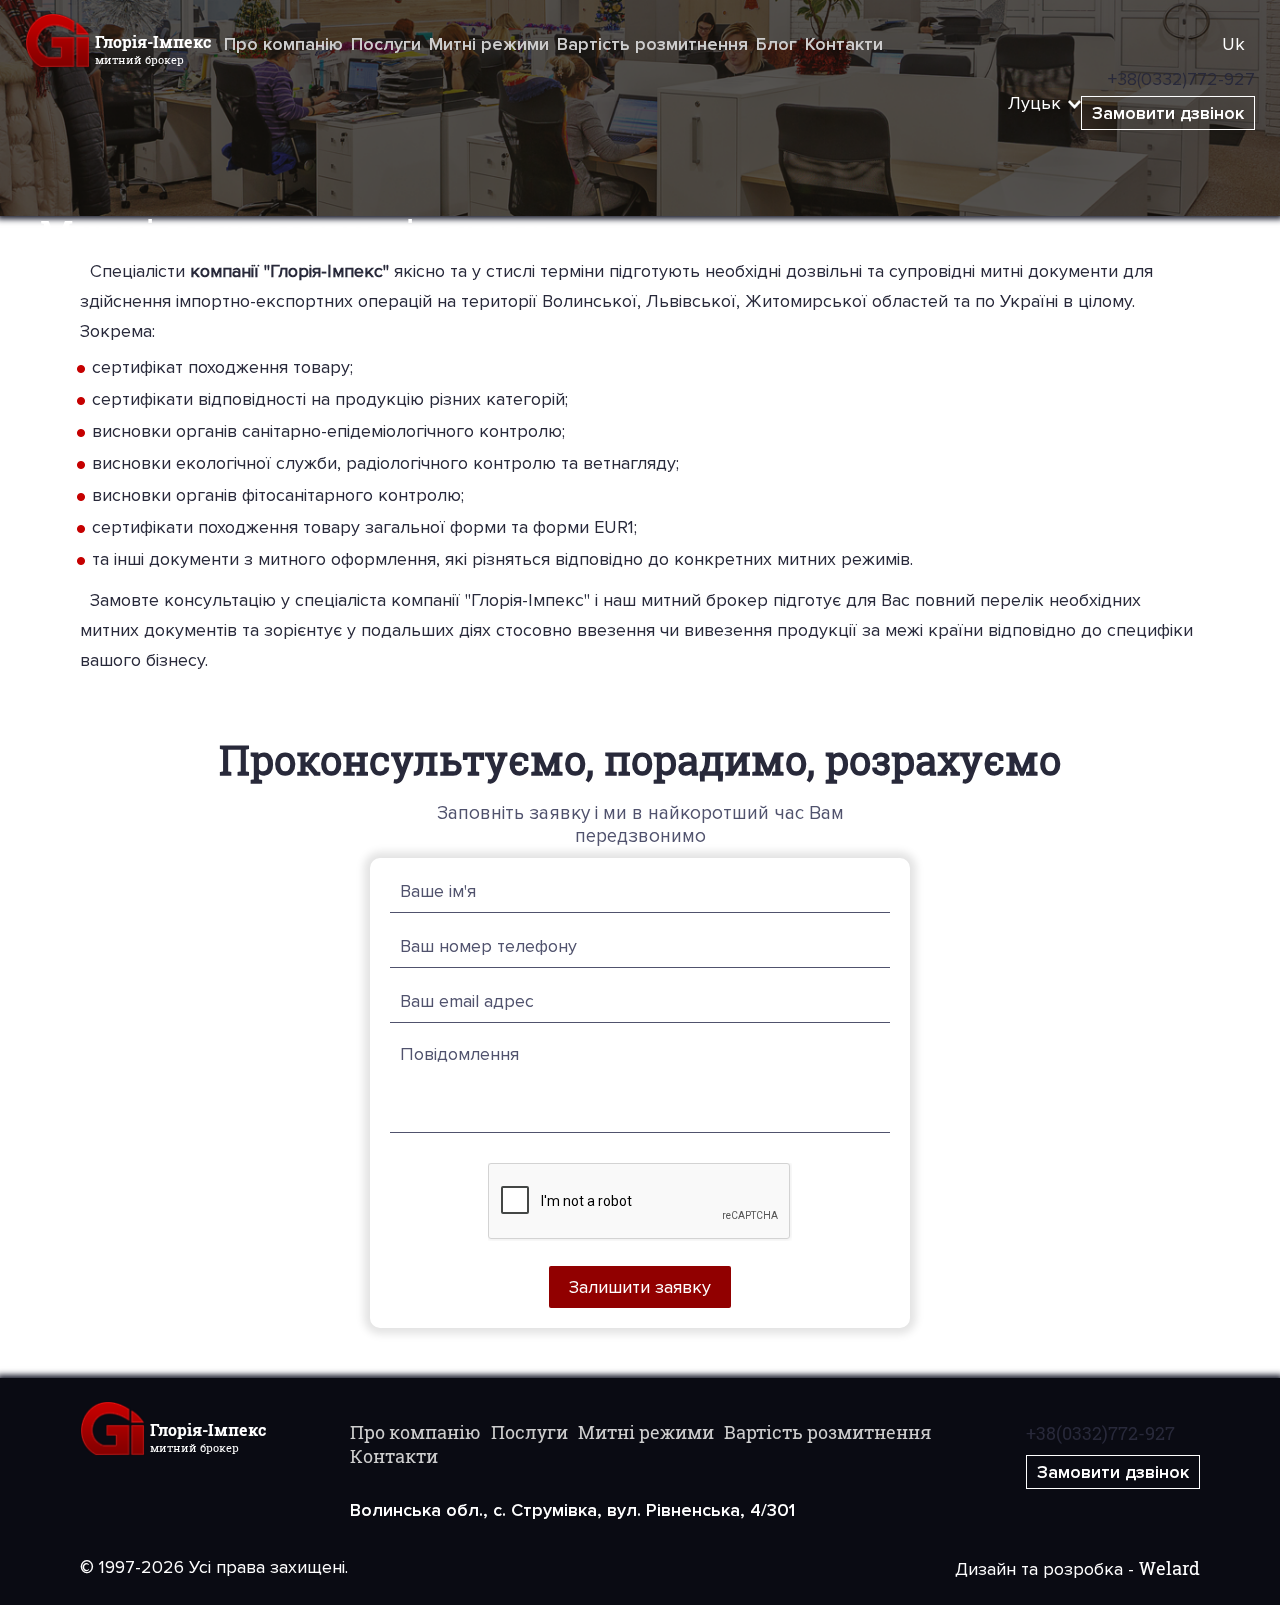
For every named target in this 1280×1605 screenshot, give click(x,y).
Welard (1169, 1568)
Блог (776, 44)
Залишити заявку (640, 1287)
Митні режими (489, 44)
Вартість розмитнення (652, 44)
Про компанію (283, 44)
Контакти (844, 44)
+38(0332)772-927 (1100, 1433)
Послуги (386, 44)
